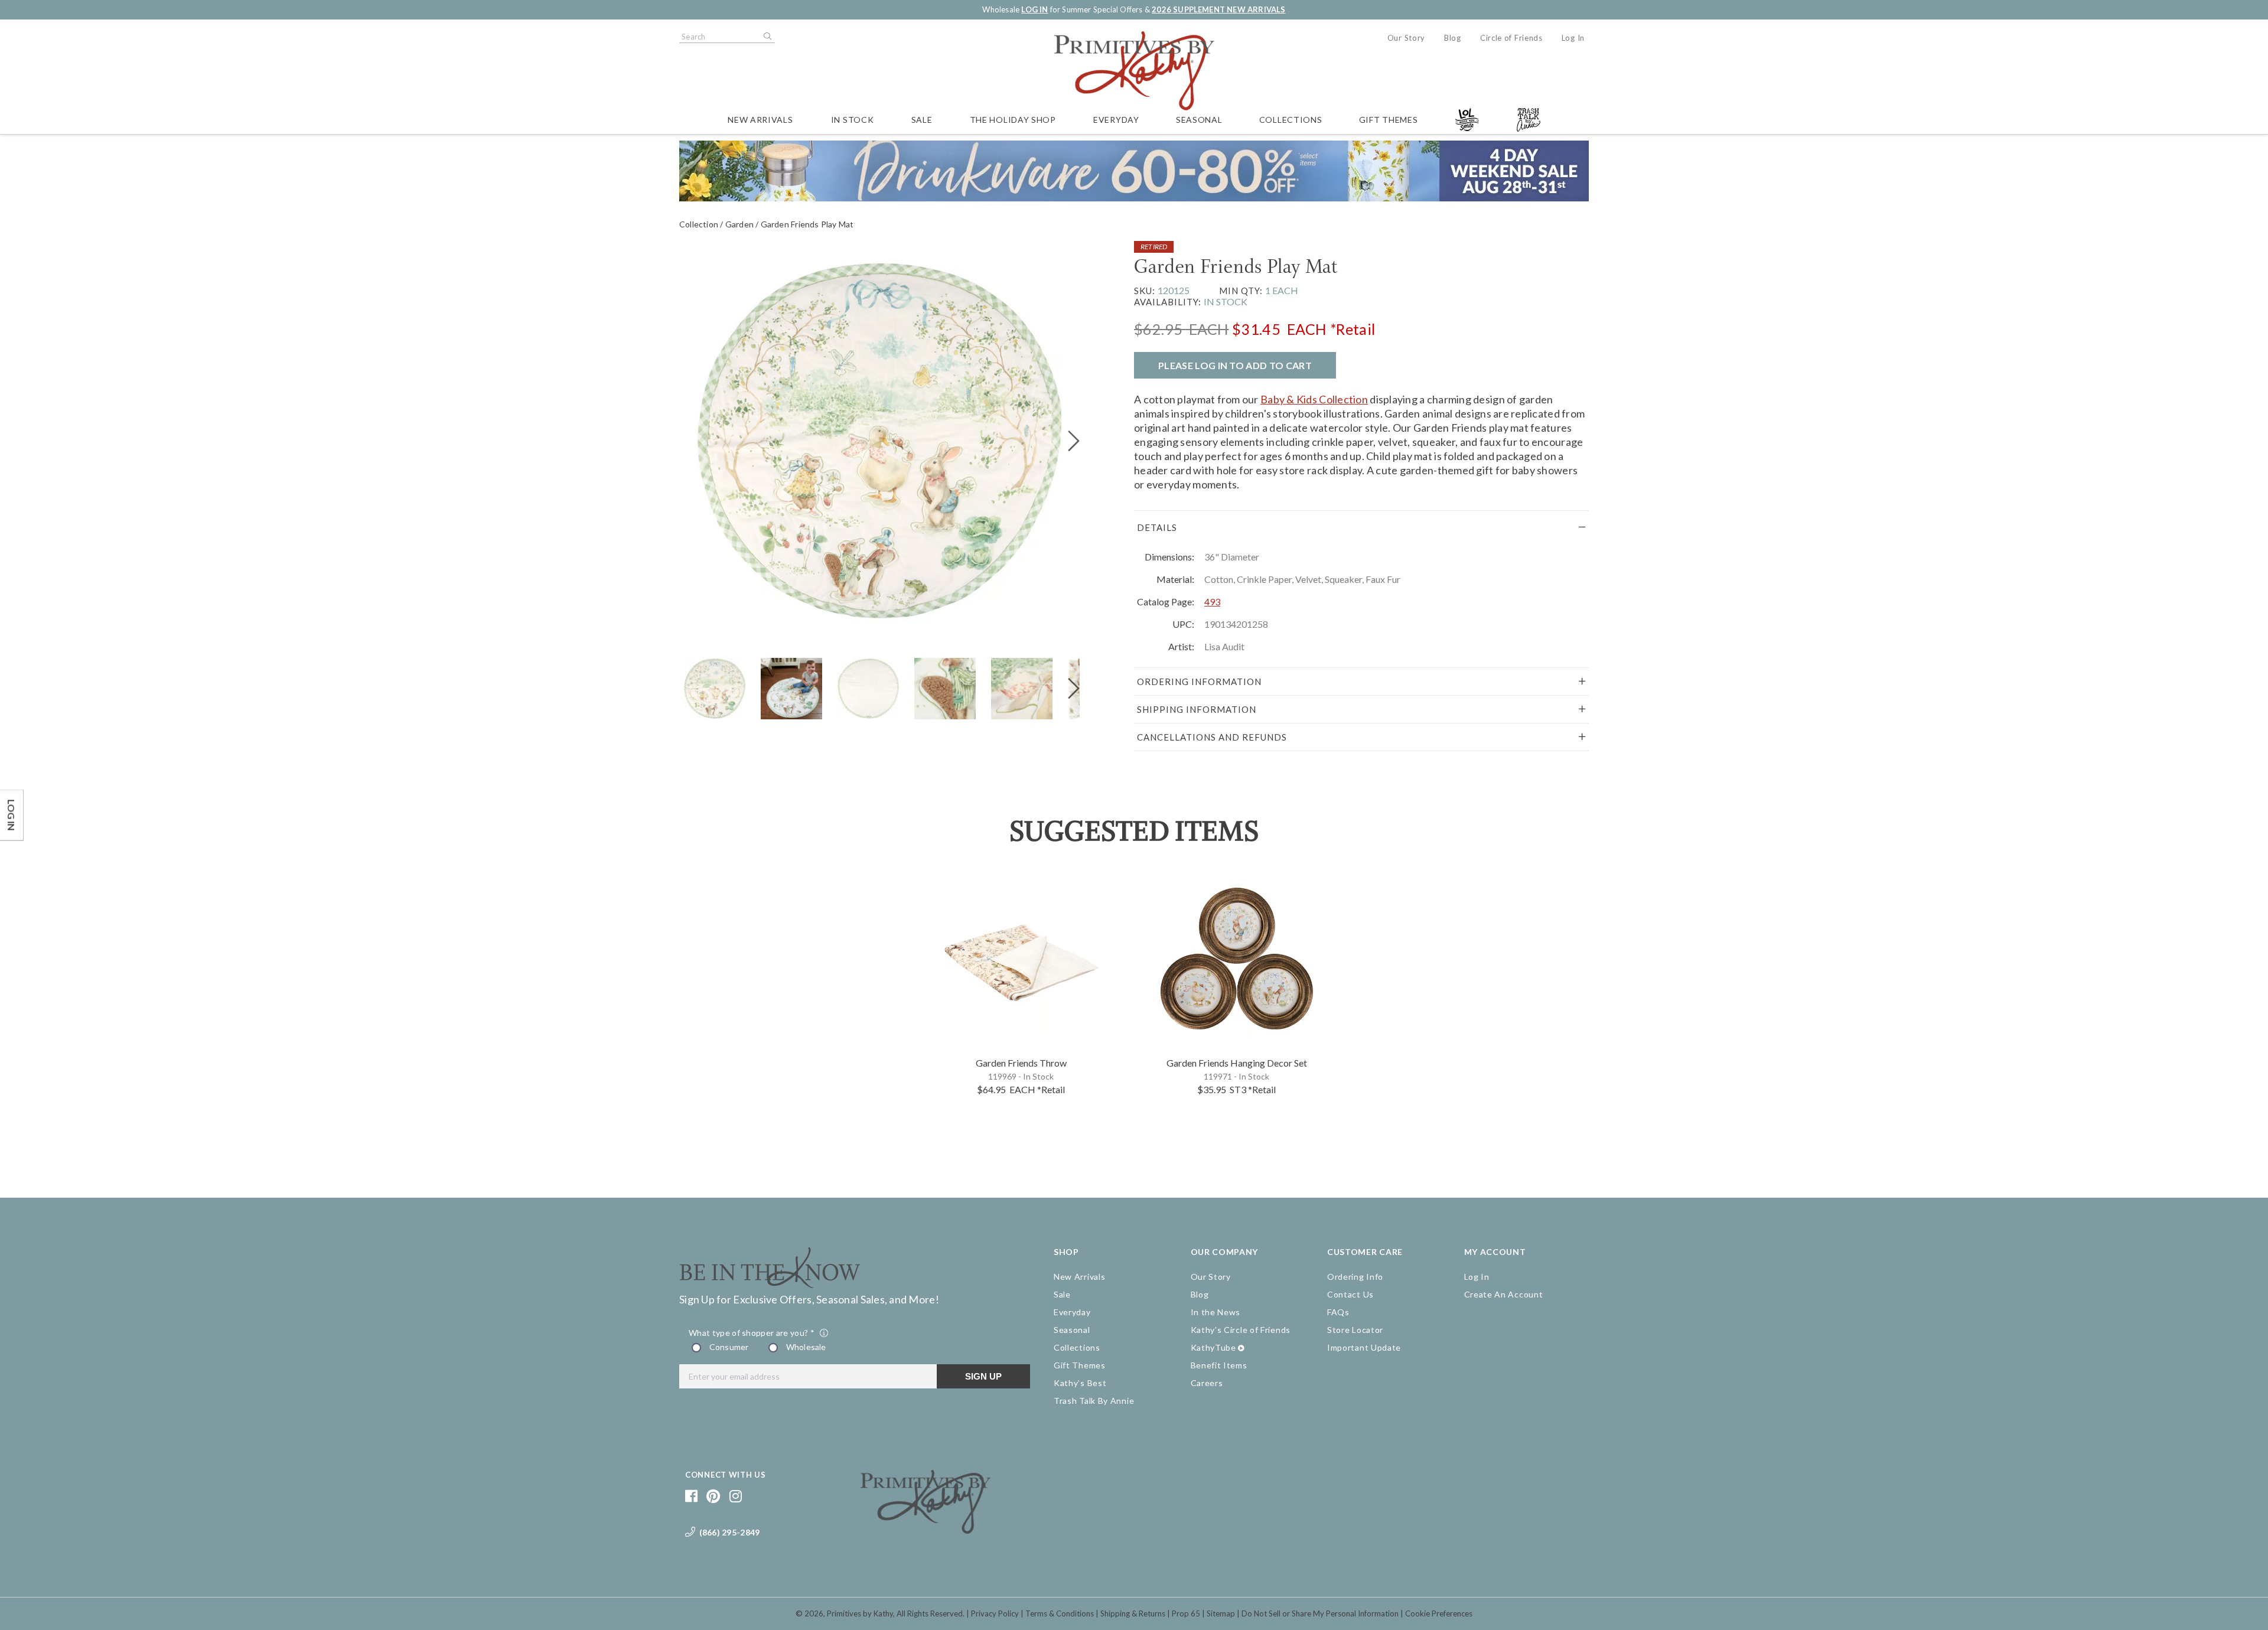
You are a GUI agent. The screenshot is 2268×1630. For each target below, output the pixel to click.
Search (767, 37)
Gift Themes (1389, 120)
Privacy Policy (995, 1613)
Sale (922, 120)
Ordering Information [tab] (1199, 682)
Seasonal (1199, 120)
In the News (1216, 1312)
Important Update (1364, 1347)
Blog (1453, 38)
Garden (739, 224)
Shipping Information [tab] (1197, 709)
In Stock (853, 120)
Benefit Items (1219, 1365)
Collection (699, 224)
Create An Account (1504, 1294)
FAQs (1338, 1312)
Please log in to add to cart (1235, 365)
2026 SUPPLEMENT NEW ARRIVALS (1218, 9)
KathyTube (1213, 1347)
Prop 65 (1186, 1613)
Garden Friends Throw (1021, 1063)
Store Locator (1355, 1330)
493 (1212, 602)
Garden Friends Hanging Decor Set (1237, 1063)
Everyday (1116, 120)
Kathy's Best (1080, 1383)
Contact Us (1350, 1294)
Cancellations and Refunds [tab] (1212, 737)
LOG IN (1034, 9)
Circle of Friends (1511, 38)
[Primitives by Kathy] (926, 1530)
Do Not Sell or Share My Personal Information (1320, 1613)
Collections (1291, 120)
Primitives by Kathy (860, 1613)
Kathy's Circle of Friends (1241, 1330)
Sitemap (1221, 1613)
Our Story (1406, 38)
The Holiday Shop (1013, 120)
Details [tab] (1157, 527)
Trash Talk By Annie (1094, 1401)
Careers (1207, 1383)
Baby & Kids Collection (1314, 399)
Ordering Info (1355, 1277)
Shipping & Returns (1133, 1613)
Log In (1573, 38)
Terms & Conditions (1060, 1613)
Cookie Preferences (1439, 1613)
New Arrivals (760, 120)
